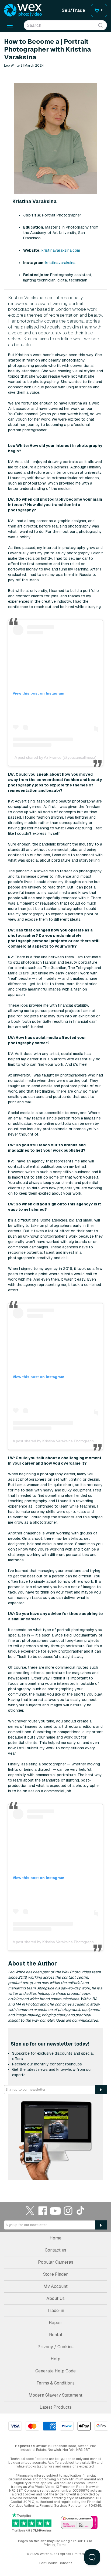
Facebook (43, 2211)
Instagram (68, 2211)
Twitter (30, 2211)
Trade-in (55, 2311)
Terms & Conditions (55, 2383)
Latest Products (56, 2407)
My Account (55, 2286)
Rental (56, 2335)
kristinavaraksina (60, 263)
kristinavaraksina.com (61, 250)
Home (55, 2238)
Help (55, 2359)
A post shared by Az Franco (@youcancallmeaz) (55, 757)
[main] (55, 1109)
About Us (55, 2298)
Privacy (49, 2545)
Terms (62, 2545)
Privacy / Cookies (55, 2347)
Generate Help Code (55, 2371)
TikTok (81, 2211)
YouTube (55, 2211)
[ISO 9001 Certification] (79, 2523)
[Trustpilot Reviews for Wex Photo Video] (32, 2523)
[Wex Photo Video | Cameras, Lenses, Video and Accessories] (23, 10)
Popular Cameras (56, 2262)
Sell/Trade (73, 10)
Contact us (55, 2250)
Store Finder (55, 2274)
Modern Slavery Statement (55, 2395)
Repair (55, 2323)
